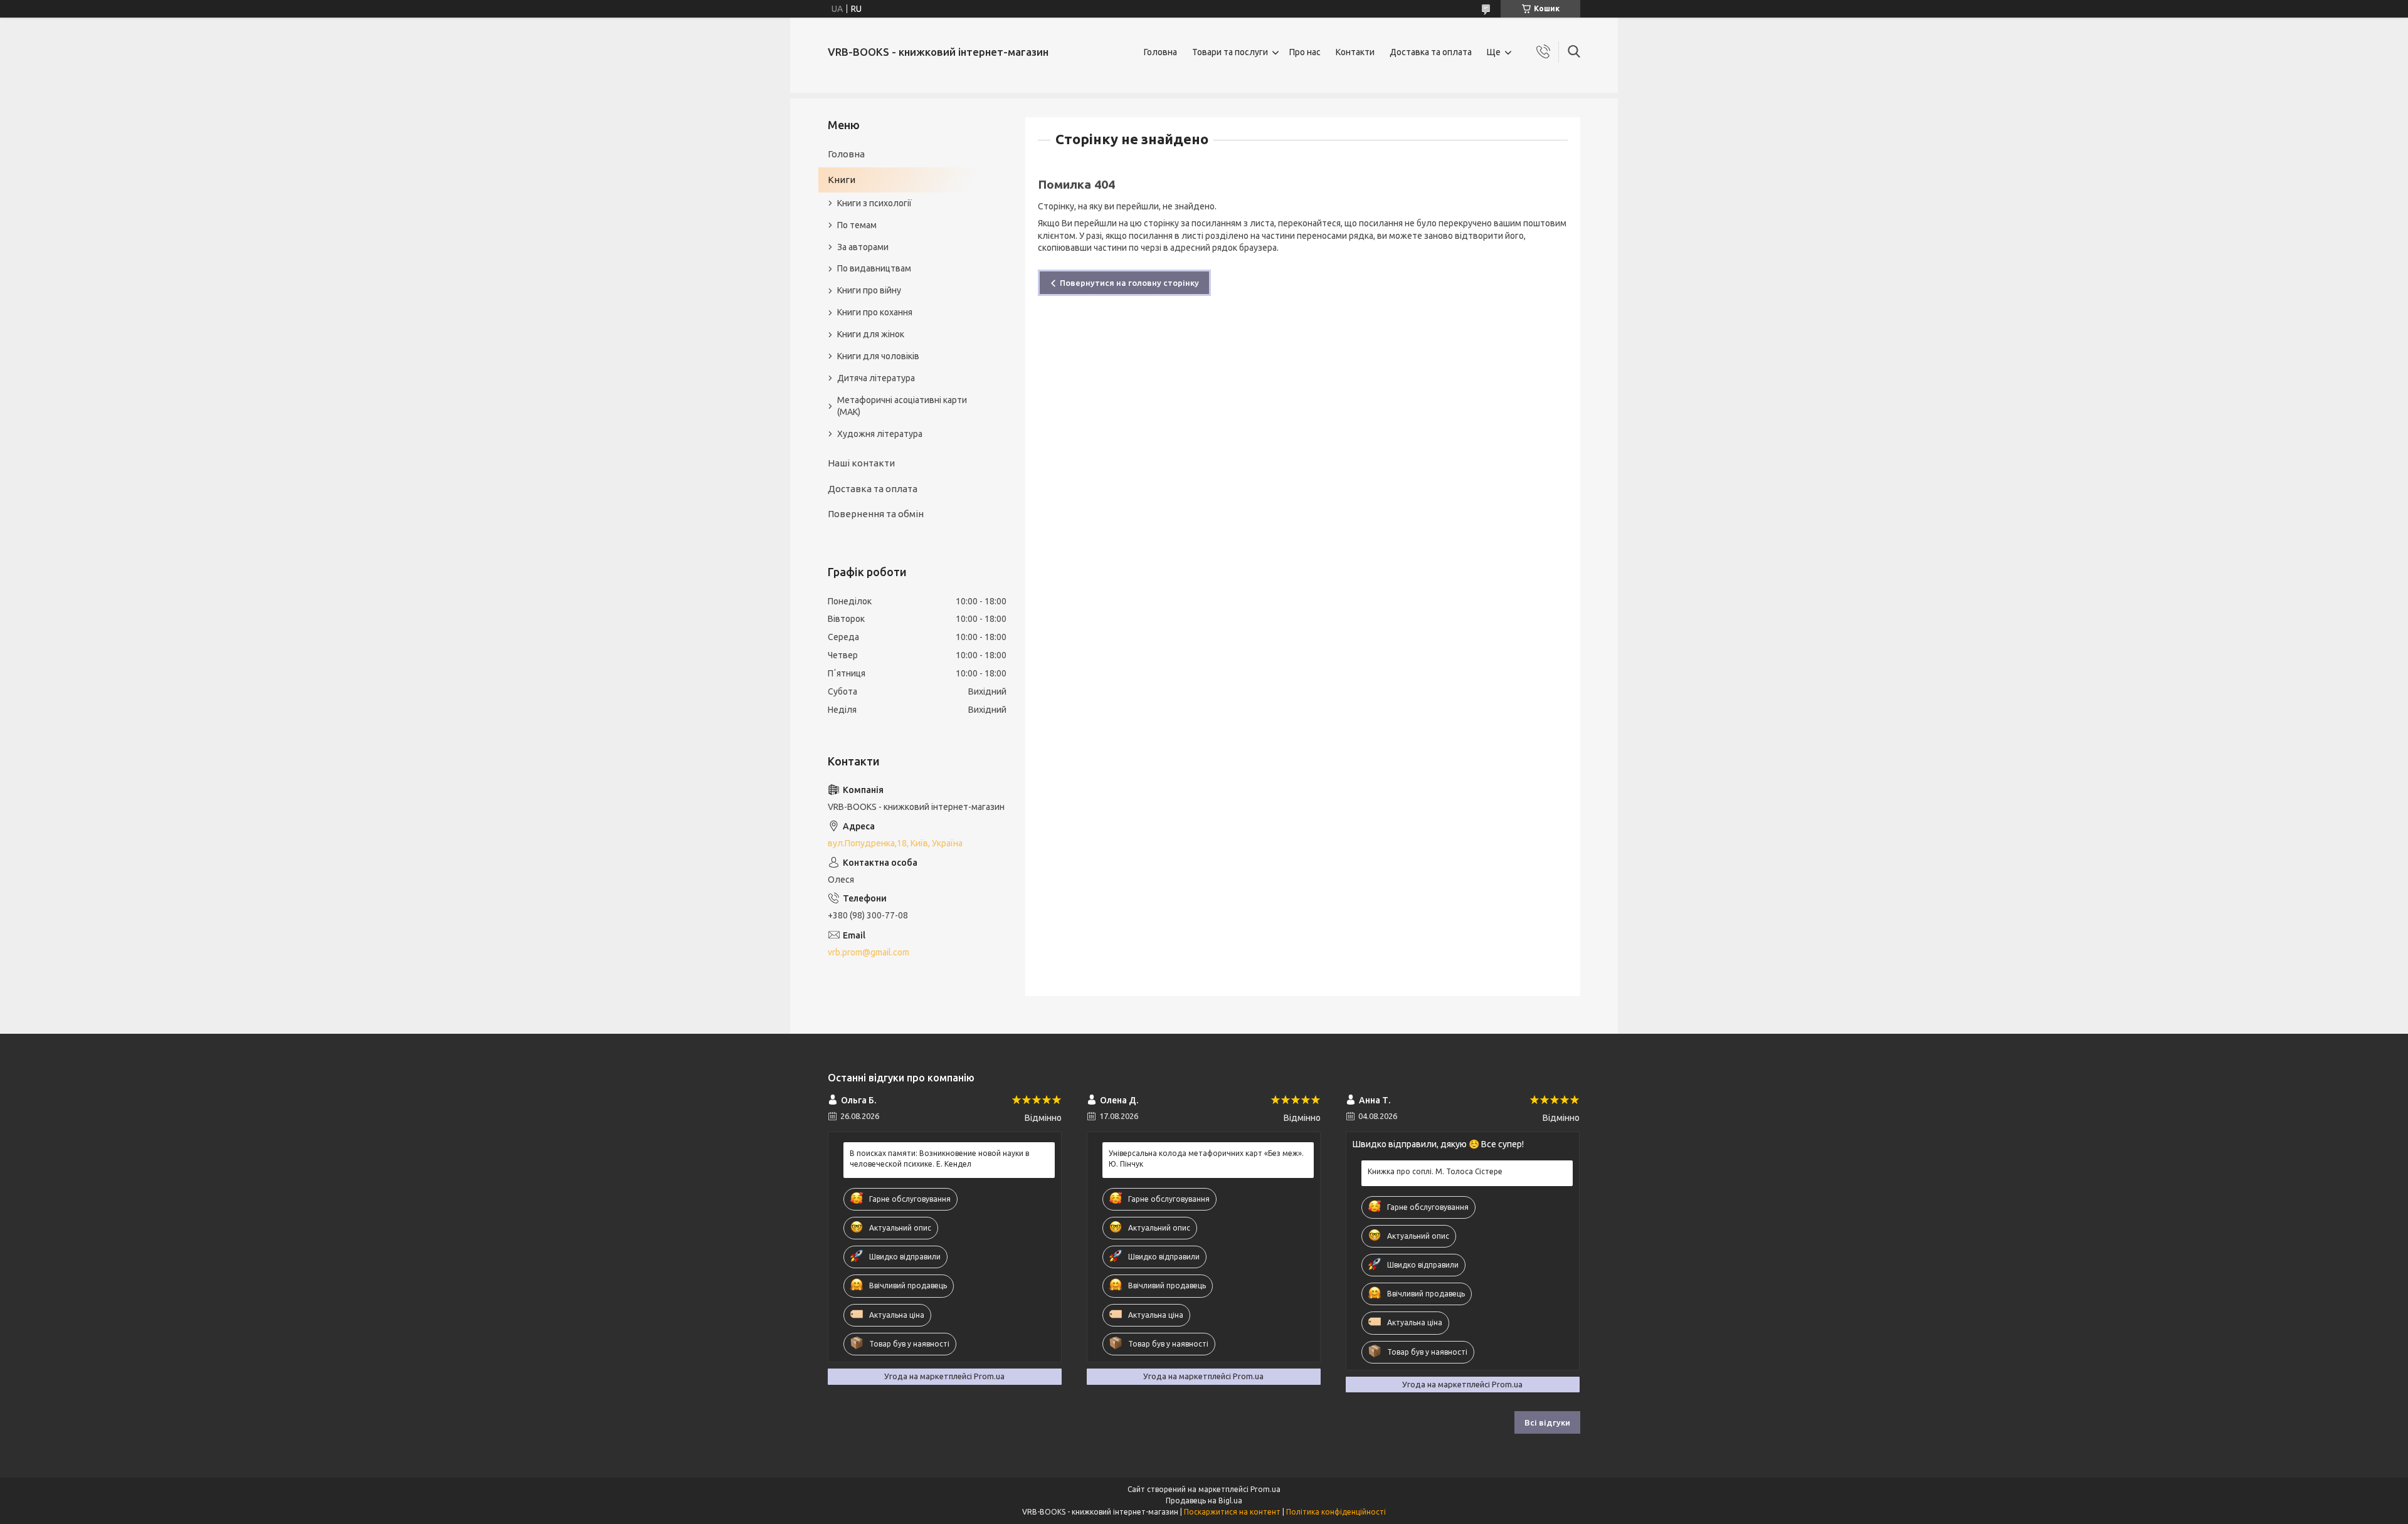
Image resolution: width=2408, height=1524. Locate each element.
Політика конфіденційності (1336, 1512)
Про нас (1305, 52)
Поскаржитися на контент (1232, 1512)
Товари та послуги (1230, 52)
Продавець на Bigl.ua (1204, 1500)
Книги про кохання (875, 312)
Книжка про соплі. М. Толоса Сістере (1435, 1171)
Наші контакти (861, 463)
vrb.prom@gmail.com (869, 952)
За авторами (863, 247)
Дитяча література (876, 378)
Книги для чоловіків (878, 356)
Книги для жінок (871, 334)
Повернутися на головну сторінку (1129, 283)
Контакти (1355, 52)
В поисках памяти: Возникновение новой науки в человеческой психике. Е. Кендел (939, 1158)
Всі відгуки (1547, 1422)
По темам (857, 225)
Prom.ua (1265, 1489)
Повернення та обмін (876, 514)
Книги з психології (874, 203)
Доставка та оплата (1431, 52)
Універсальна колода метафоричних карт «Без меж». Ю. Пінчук (1206, 1158)
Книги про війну (869, 290)
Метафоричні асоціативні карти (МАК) (902, 406)
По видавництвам (874, 268)
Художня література (880, 434)
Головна (1160, 52)
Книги (842, 180)
